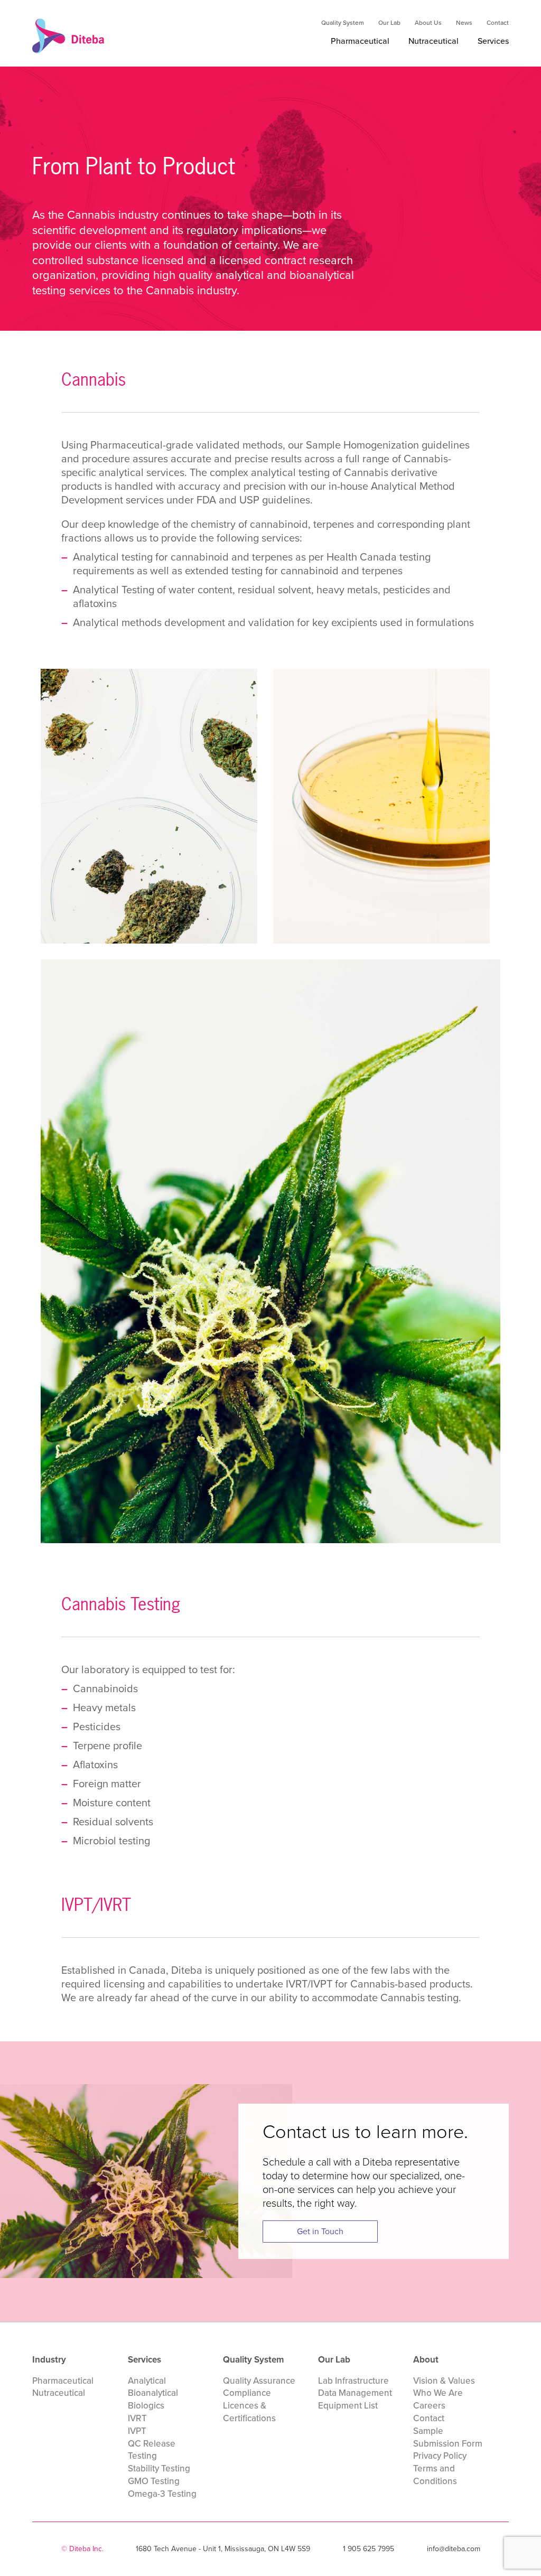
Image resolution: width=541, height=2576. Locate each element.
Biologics (146, 2406)
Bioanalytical (153, 2393)
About (426, 2360)
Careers (429, 2406)
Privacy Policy (440, 2456)
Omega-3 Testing (162, 2494)
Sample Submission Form (448, 2437)
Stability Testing (159, 2468)
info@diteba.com (454, 2549)
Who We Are (438, 2393)
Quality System (343, 23)
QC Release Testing (152, 2450)
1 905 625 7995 (369, 2549)
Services (493, 41)
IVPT (137, 2431)
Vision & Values (444, 2381)
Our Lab (389, 23)
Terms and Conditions (435, 2475)
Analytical (147, 2381)
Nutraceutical (433, 41)
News (464, 23)
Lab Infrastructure (353, 2381)
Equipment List (348, 2406)
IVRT (137, 2418)
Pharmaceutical (360, 41)
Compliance (247, 2393)
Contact (498, 23)
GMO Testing (154, 2481)
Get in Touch (320, 2231)
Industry (49, 2360)
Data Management (355, 2393)
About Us (428, 23)
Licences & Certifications (249, 2412)
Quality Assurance (259, 2381)
